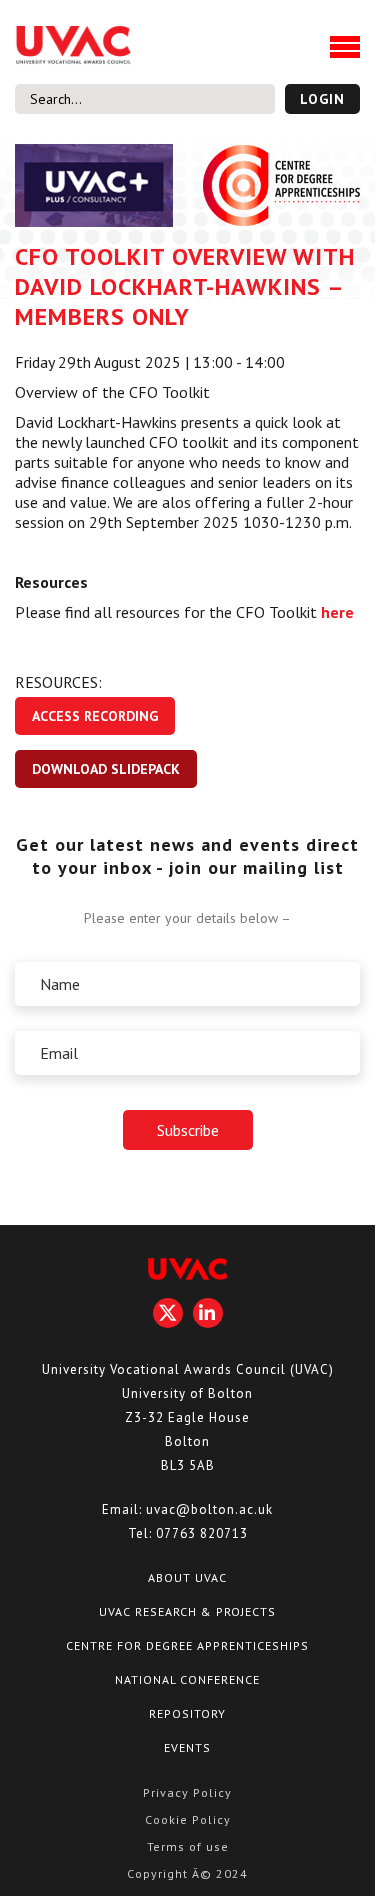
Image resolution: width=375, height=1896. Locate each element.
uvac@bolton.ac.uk (209, 1509)
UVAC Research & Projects (187, 1611)
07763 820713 (202, 1533)
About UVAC (187, 1577)
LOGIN (322, 99)
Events (187, 1747)
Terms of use (188, 1846)
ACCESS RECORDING (95, 716)
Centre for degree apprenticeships (187, 1645)
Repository (187, 1713)
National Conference (187, 1679)
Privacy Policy (187, 1792)
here (337, 612)
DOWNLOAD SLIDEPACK (106, 769)
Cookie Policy (188, 1819)
